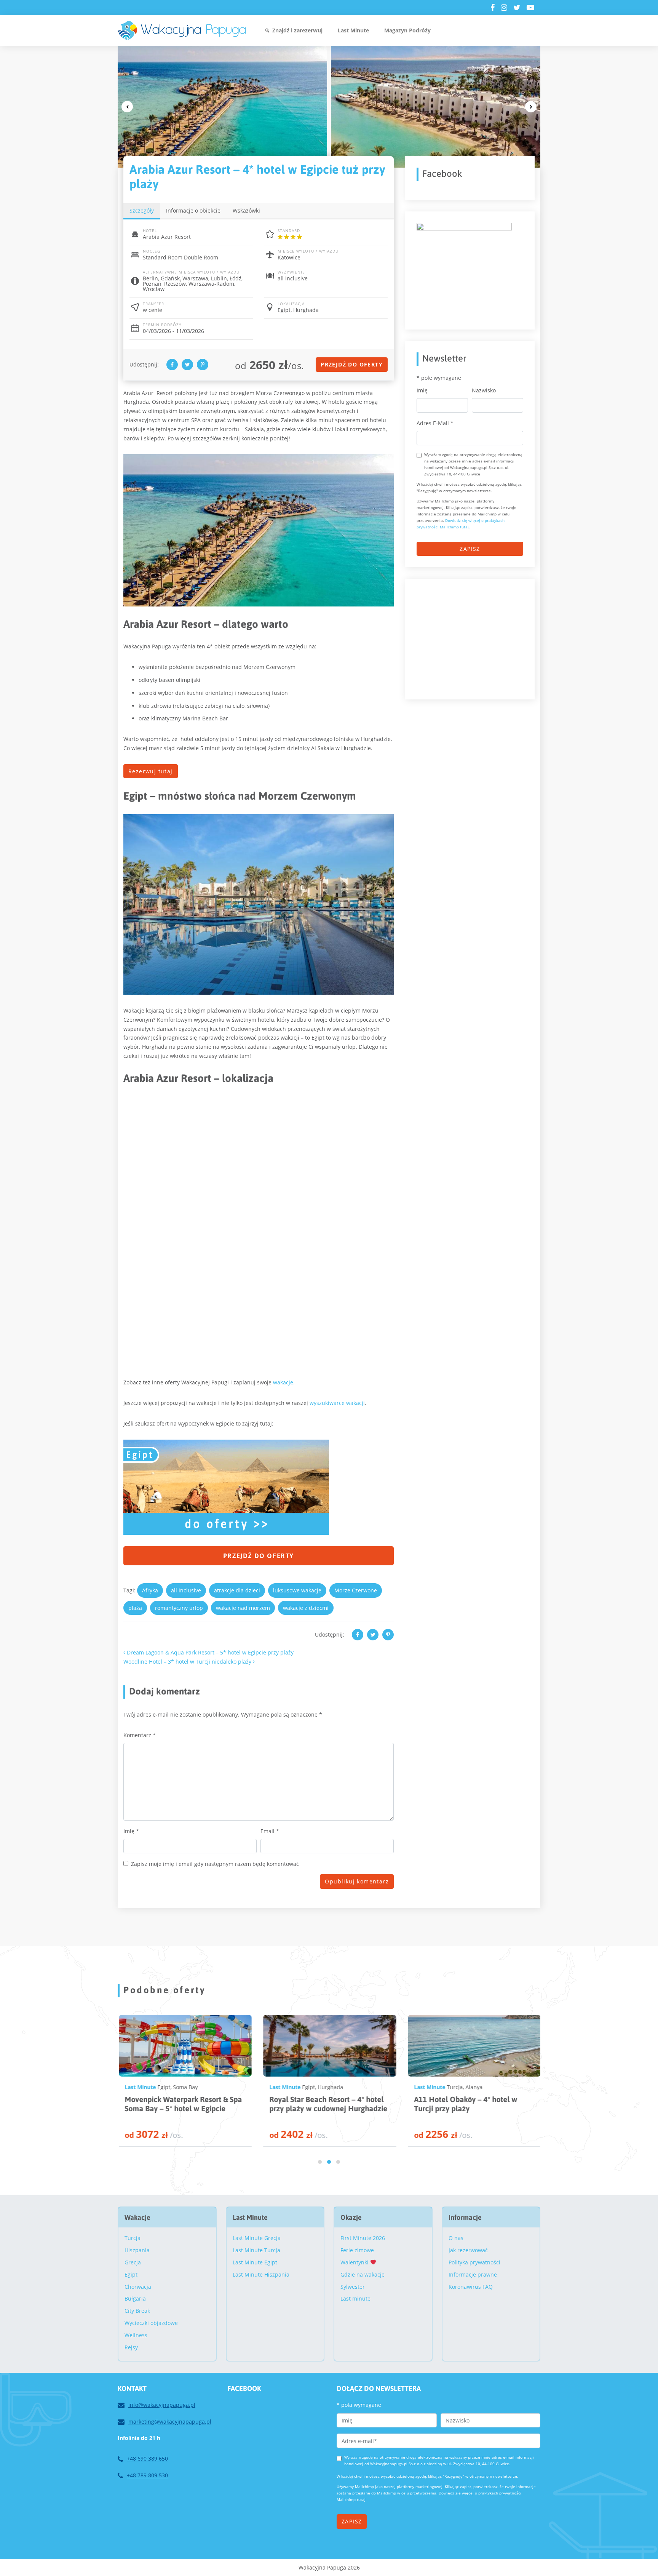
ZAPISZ (470, 549)
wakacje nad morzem (243, 1608)
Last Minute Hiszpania (261, 2274)
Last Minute (353, 30)
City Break (137, 2311)
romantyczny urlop (179, 1608)
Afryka (150, 1590)
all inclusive (186, 1590)
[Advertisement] (474, 638)
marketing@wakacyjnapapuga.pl (170, 2422)
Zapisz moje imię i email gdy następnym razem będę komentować (215, 1864)
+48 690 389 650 (147, 2458)
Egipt (162, 2087)
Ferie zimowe (357, 2250)
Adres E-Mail (435, 423)
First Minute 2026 (363, 2238)
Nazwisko (484, 391)
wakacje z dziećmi (306, 1608)
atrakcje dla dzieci (237, 1590)
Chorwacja (138, 2287)
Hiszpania (137, 2250)
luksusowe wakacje (297, 1590)
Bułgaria (135, 2298)
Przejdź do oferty (352, 364)
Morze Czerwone (356, 1590)
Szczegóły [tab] (142, 210)
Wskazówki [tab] (246, 210)
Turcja (308, 2087)
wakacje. (284, 1382)
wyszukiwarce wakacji (337, 1403)
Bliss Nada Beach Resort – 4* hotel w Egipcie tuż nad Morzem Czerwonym (469, 2108)
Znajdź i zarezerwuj (297, 30)
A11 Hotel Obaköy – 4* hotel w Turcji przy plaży (319, 2104)
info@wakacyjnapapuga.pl (162, 2405)
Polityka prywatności (474, 2262)
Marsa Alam (475, 2087)
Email (270, 1831)
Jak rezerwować (468, 2250)
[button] (320, 2162)
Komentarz (140, 1735)
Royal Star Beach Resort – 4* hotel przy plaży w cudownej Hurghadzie (182, 2104)
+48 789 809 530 (147, 2475)
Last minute (355, 2298)
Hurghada (184, 2087)
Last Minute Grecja (257, 2238)
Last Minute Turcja (256, 2250)
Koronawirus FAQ (471, 2287)
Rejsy (131, 2347)
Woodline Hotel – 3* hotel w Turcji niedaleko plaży (188, 1662)
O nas (456, 2238)
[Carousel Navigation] (329, 107)
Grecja (133, 2262)
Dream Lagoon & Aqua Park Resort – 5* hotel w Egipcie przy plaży (209, 1652)
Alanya (327, 2087)
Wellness (136, 2335)
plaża (135, 1608)
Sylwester (353, 2287)
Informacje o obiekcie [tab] (193, 210)
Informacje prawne (473, 2274)
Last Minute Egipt (255, 2262)
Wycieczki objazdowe (151, 2323)
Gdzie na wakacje (363, 2274)
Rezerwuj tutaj (151, 771)
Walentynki (355, 2262)
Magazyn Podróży (407, 30)
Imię (131, 1831)
